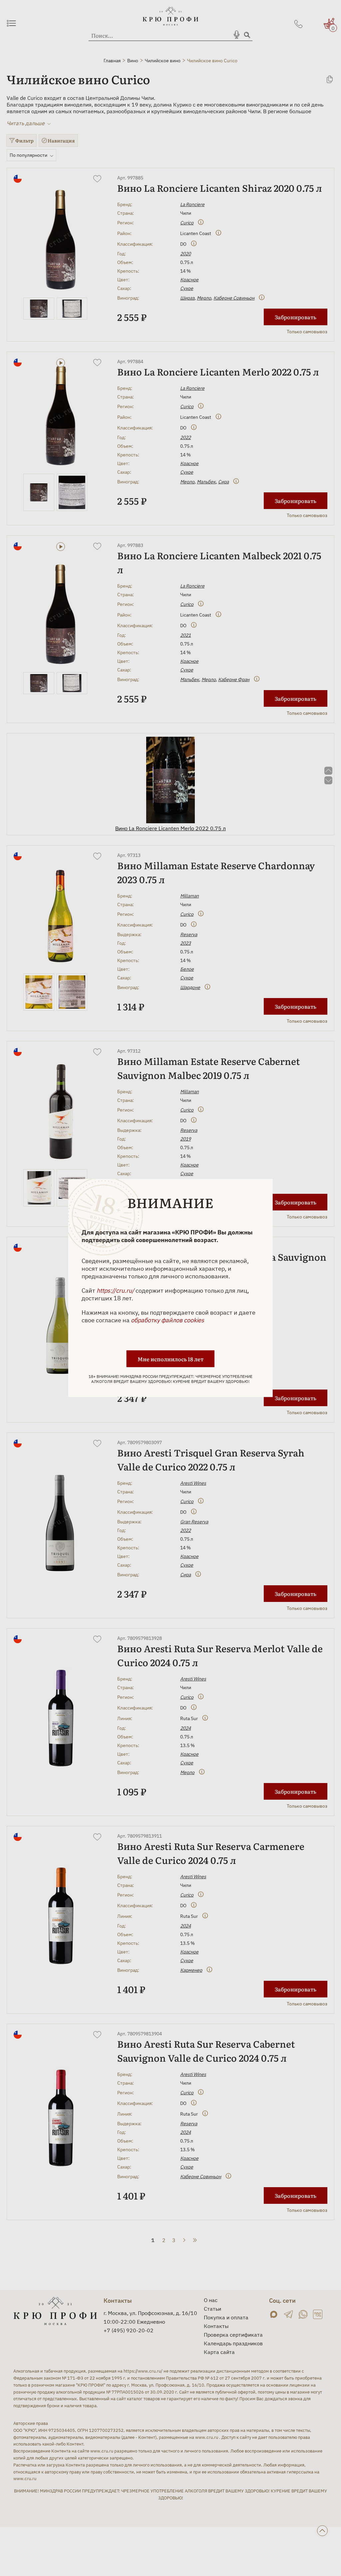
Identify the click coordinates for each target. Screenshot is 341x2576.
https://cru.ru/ (115, 1290)
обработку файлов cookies (168, 1320)
